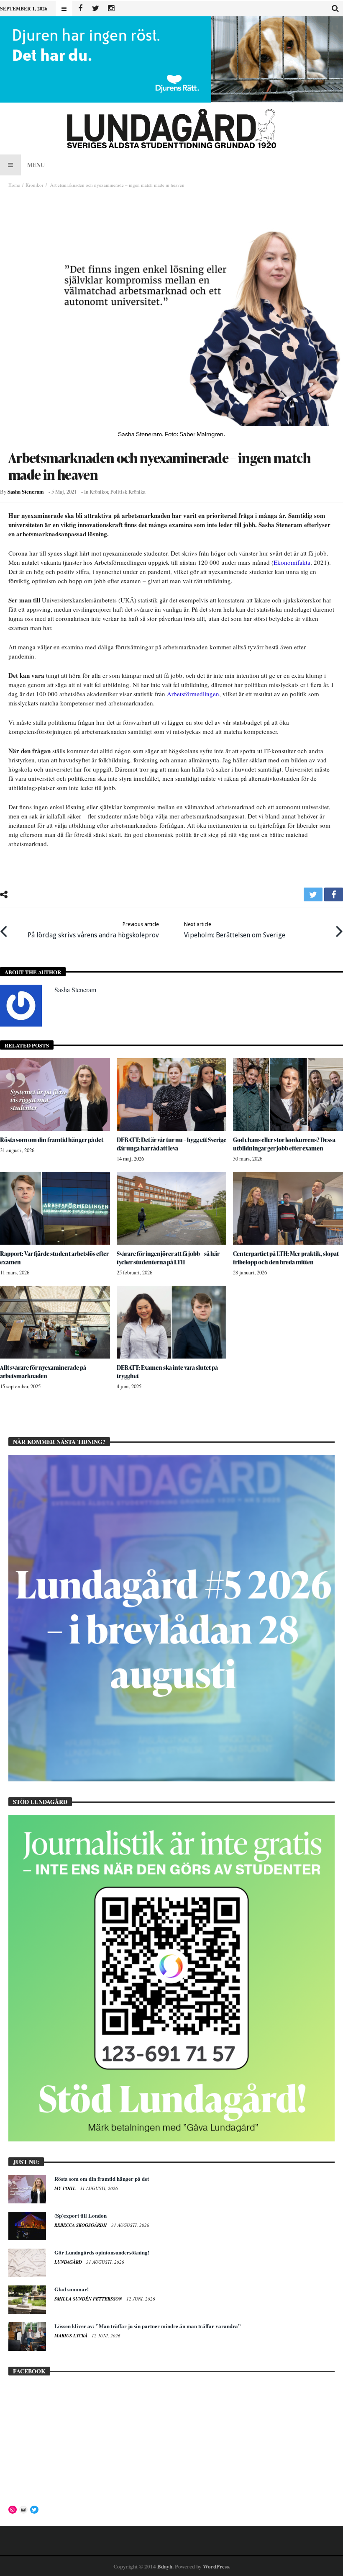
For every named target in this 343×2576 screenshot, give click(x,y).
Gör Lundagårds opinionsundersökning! (102, 2252)
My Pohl (66, 2188)
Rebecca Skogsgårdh (81, 2225)
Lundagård (69, 2262)
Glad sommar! (72, 2289)
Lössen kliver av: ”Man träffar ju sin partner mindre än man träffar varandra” (148, 2326)
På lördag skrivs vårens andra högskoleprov (93, 930)
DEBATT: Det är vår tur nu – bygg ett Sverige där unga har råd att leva (171, 1144)
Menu (36, 165)
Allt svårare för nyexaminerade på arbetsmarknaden (43, 1372)
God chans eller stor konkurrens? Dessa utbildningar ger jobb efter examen (284, 1144)
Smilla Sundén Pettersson (89, 2299)
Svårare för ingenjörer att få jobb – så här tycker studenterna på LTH (168, 1258)
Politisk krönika (128, 492)
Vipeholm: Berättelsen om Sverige (235, 930)
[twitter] (313, 894)
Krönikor (35, 185)
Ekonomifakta (292, 562)
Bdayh (165, 2566)
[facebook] (334, 894)
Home (14, 185)
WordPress (216, 2566)
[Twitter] (96, 9)
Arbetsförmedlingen (193, 694)
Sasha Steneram (26, 492)
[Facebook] (80, 9)
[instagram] (111, 9)
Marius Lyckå (72, 2336)
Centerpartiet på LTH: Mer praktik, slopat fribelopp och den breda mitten (286, 1258)
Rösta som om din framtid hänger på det (52, 1140)
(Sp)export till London (81, 2215)
